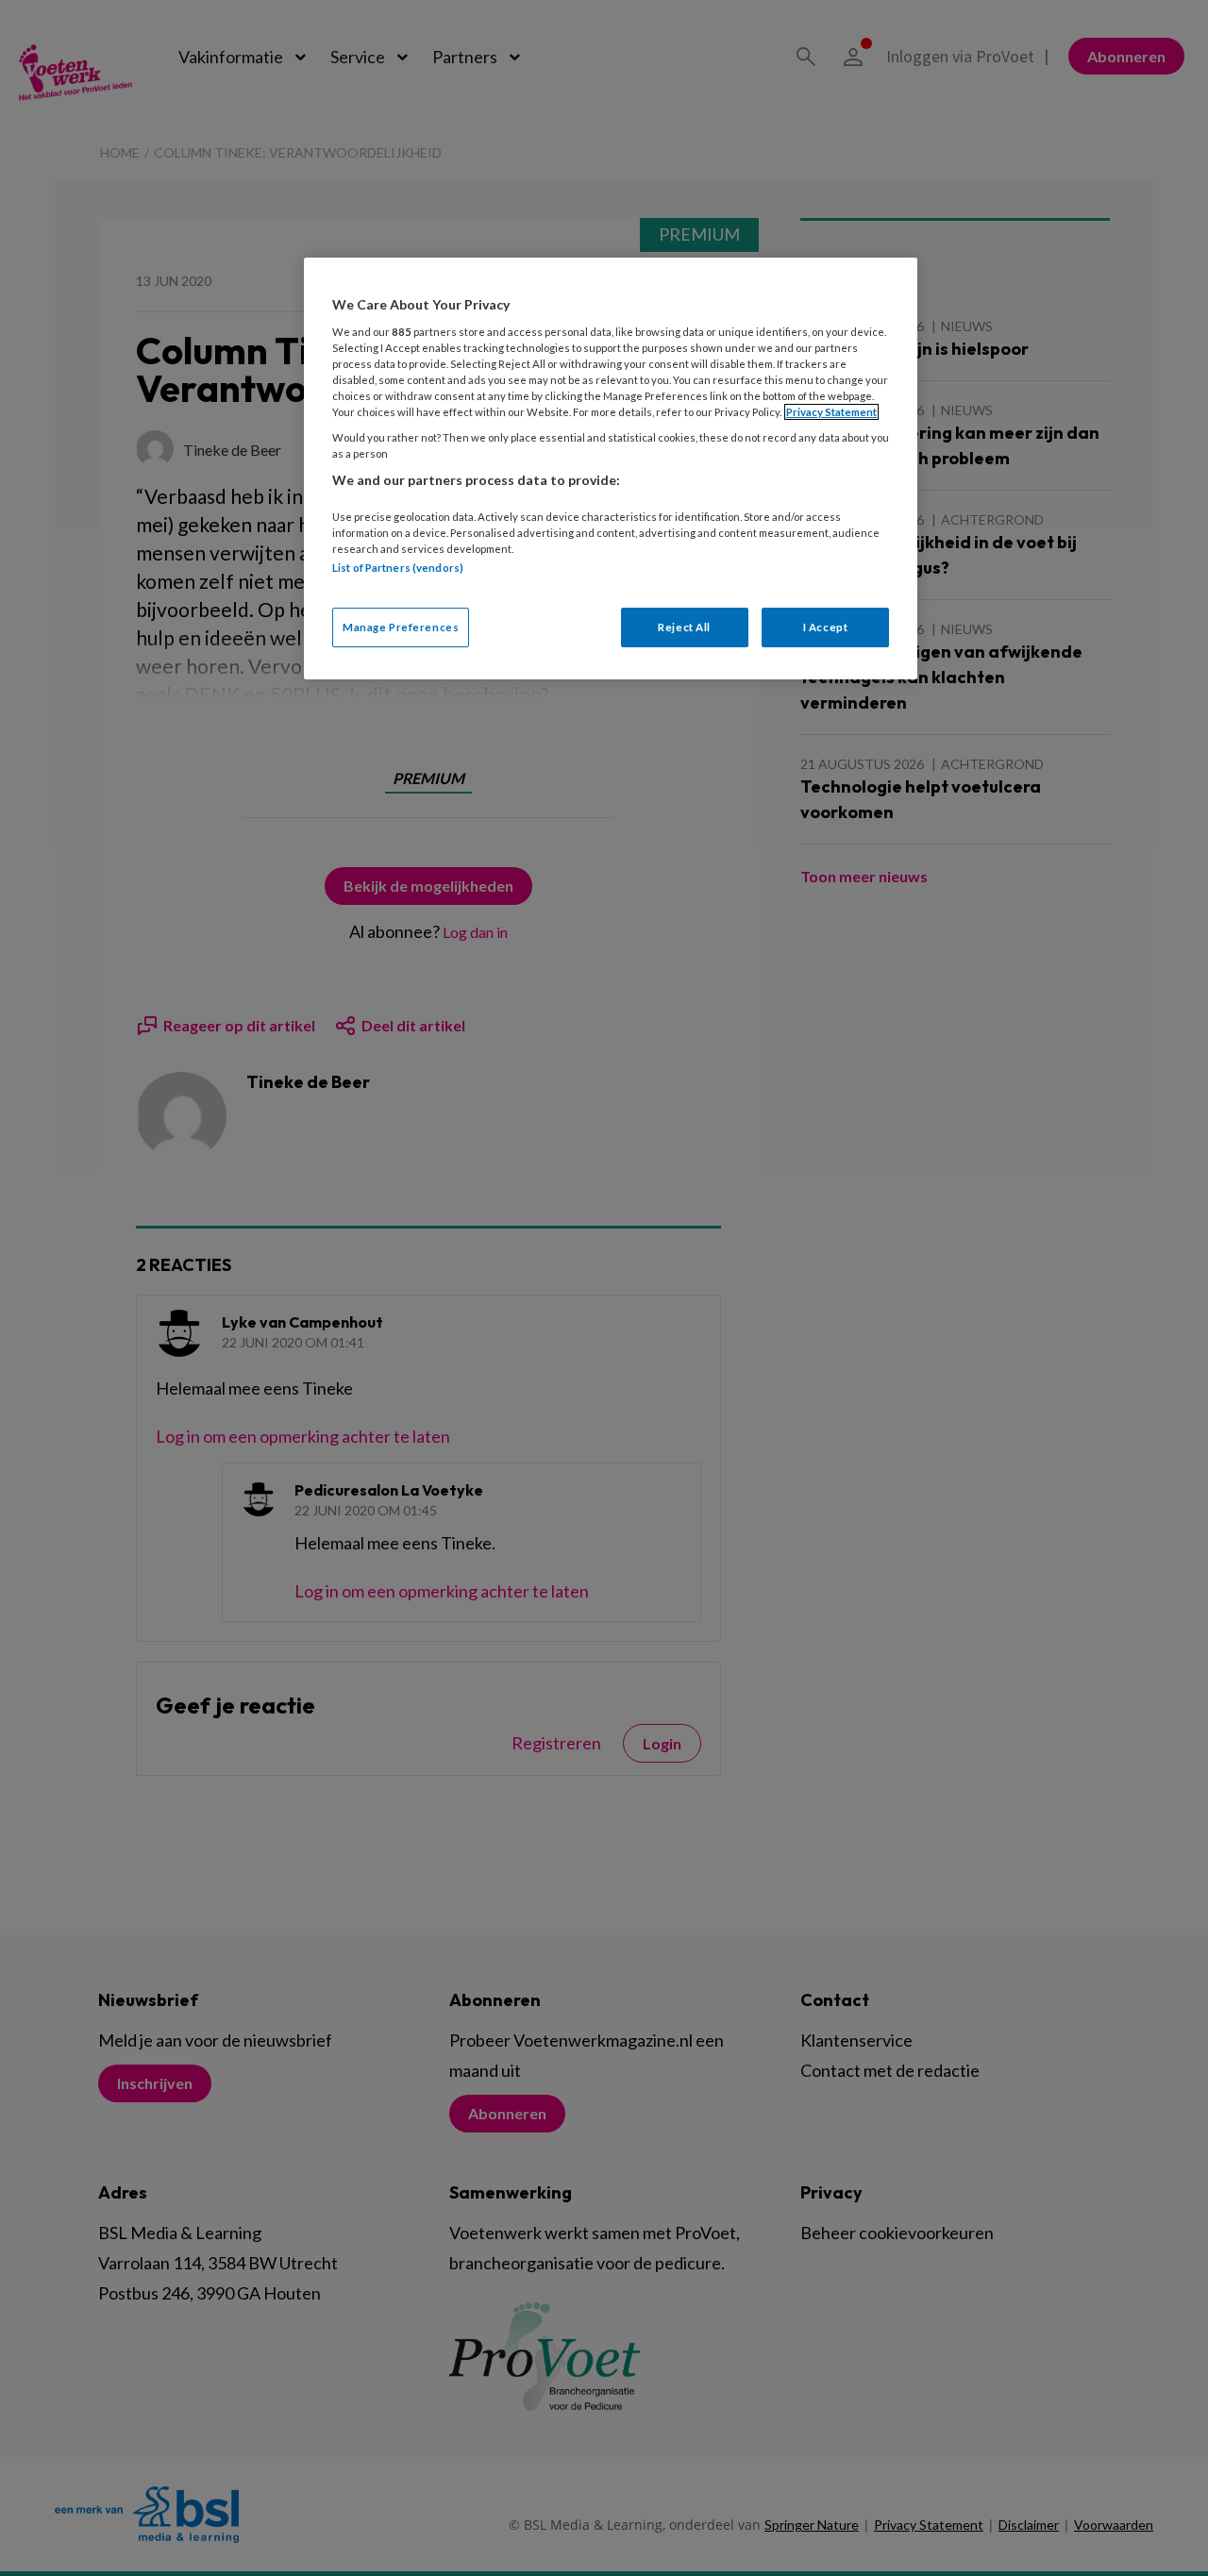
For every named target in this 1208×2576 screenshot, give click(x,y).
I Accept (826, 627)
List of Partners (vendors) (398, 568)
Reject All (684, 627)
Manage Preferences (401, 627)
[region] (611, 468)
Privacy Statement (831, 412)
